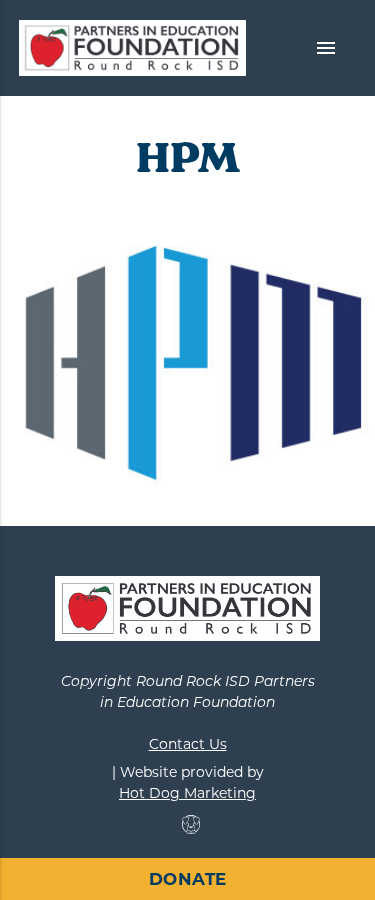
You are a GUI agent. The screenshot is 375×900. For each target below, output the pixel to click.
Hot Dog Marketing (187, 793)
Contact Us (188, 744)
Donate (188, 879)
